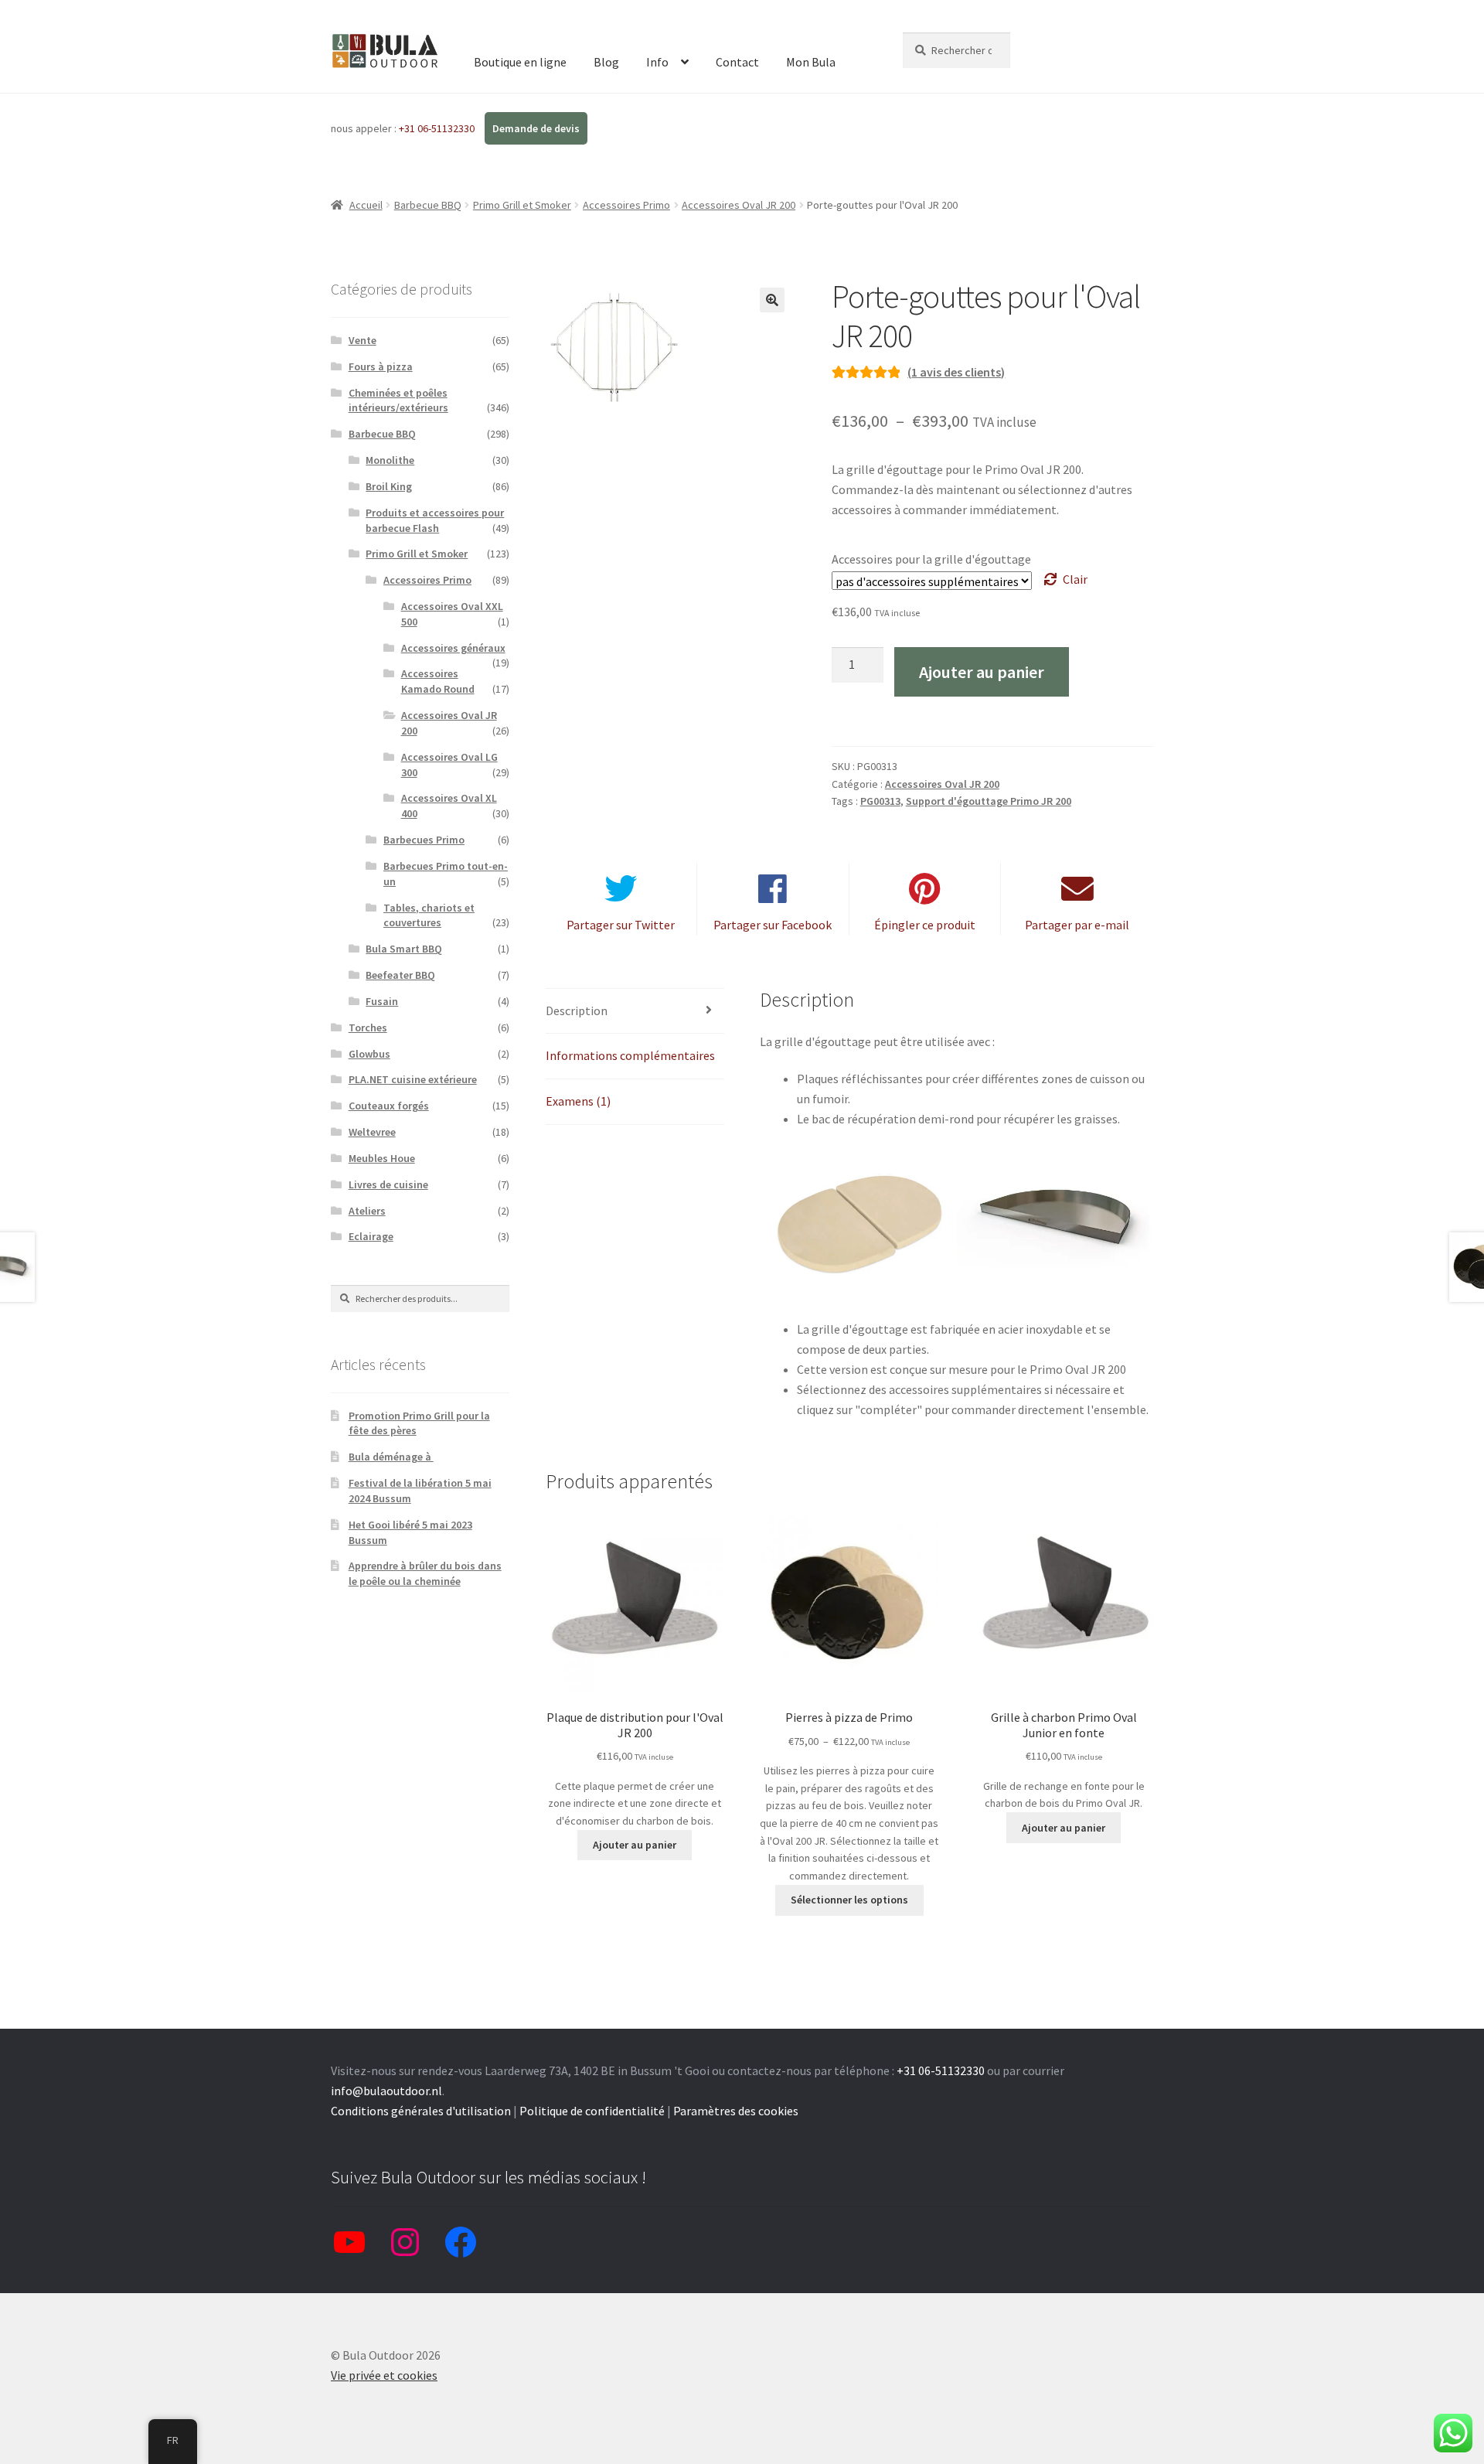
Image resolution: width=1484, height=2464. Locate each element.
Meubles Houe (382, 1158)
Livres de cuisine (388, 1184)
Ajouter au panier (982, 672)
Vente (362, 340)
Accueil (366, 205)
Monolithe (390, 460)
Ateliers (367, 1211)
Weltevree (372, 1132)
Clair (1075, 579)
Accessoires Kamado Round (438, 681)
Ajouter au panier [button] (635, 1845)
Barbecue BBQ (428, 205)
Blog (606, 62)
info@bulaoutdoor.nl (386, 2091)
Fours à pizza (381, 366)
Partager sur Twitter (621, 925)
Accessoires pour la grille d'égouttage (931, 559)
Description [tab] (577, 1010)
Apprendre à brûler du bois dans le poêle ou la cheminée (425, 1573)
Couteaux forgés (389, 1106)
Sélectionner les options (849, 1900)
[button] (772, 300)
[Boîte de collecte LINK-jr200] (1055, 1214)
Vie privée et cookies (384, 2375)
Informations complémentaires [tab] (630, 1055)
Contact (737, 62)
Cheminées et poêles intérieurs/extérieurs (398, 400)
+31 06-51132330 (438, 128)
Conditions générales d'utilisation (421, 2111)
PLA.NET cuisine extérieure (413, 1079)
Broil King (389, 486)
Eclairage (371, 1236)
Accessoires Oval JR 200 (739, 205)
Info (657, 62)
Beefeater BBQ (400, 975)
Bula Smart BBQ (404, 949)
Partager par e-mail (1077, 925)
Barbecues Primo (424, 840)
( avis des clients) (956, 372)
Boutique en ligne (520, 62)
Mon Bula (811, 62)
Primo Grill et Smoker (522, 205)
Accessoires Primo (626, 205)
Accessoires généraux (453, 648)
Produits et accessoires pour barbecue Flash (435, 520)
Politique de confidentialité (592, 2111)
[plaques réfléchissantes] (858, 1228)
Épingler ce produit (925, 925)
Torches (368, 1028)
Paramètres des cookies (736, 2111)
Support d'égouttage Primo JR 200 (989, 801)
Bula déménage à (391, 1457)
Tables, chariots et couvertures (429, 915)
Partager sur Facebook (773, 925)
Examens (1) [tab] (578, 1101)
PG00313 (880, 801)
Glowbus (369, 1054)
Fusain (382, 1001)
